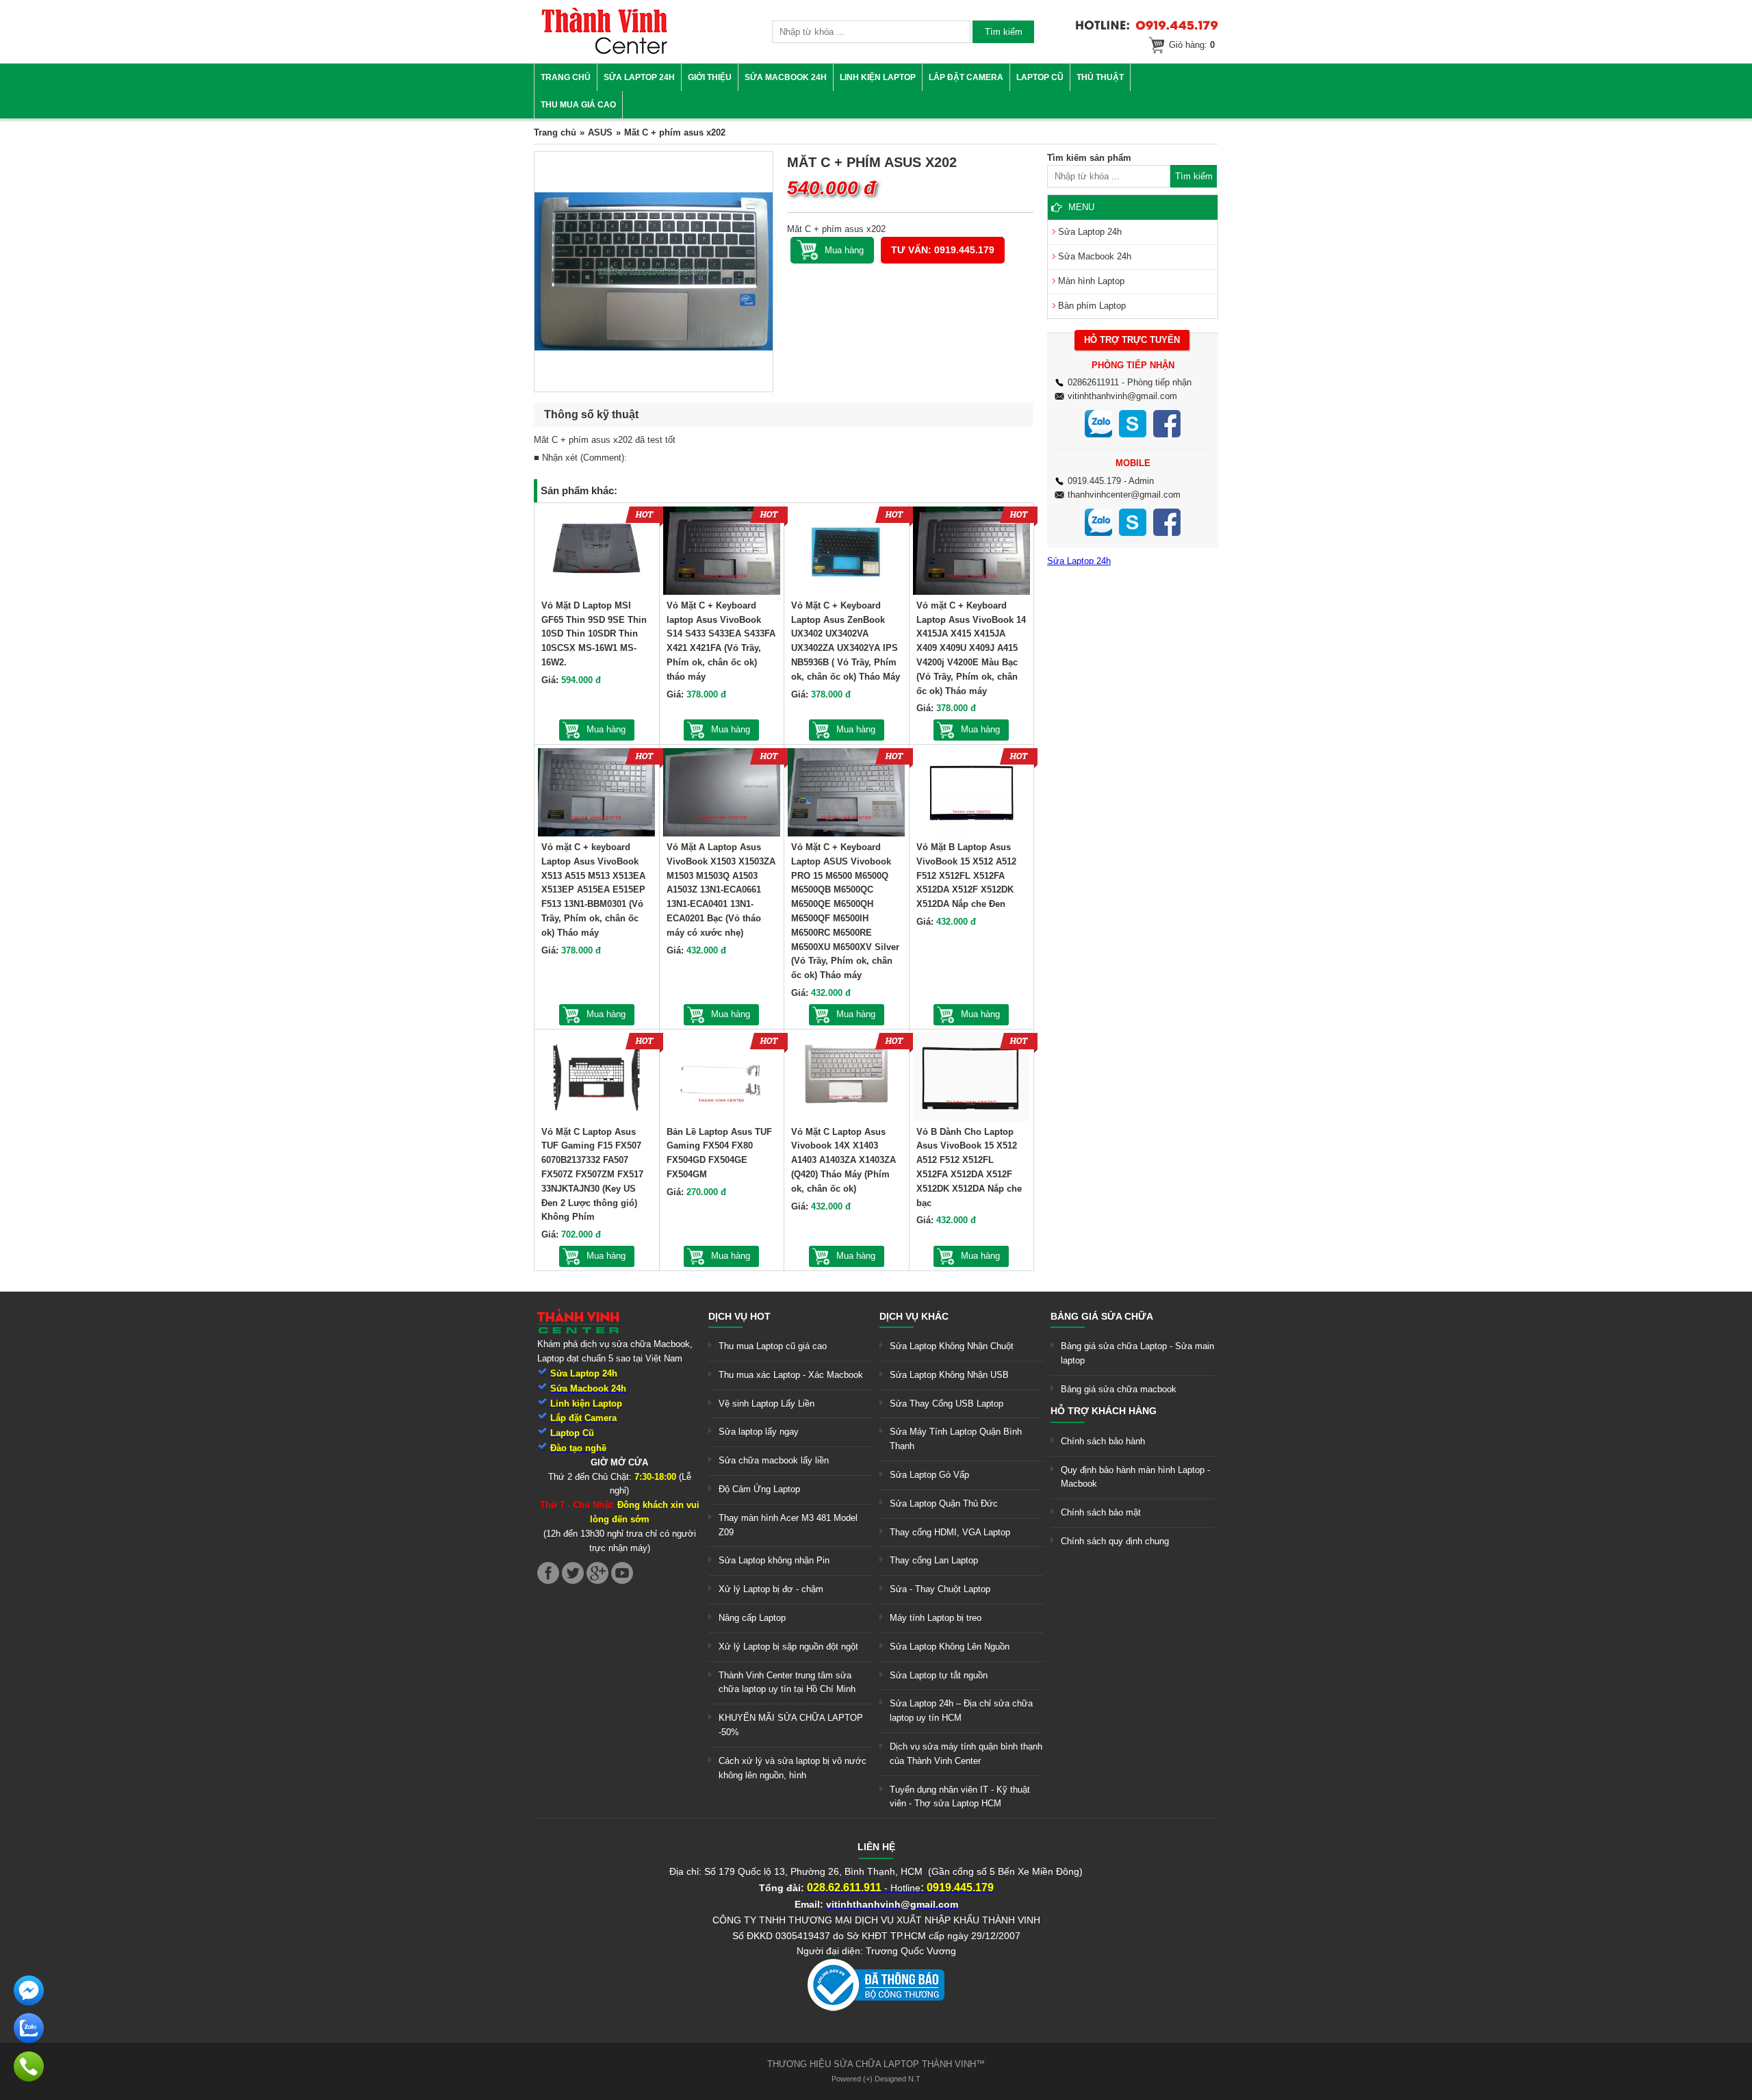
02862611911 (1093, 382)
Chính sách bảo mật (1101, 1512)
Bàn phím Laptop (1092, 306)
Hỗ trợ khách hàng (1104, 1411)
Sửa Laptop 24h (639, 77)
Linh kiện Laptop (878, 77)
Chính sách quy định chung (1115, 1541)
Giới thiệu (710, 77)
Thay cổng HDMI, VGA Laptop (950, 1532)
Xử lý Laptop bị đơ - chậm (771, 1589)
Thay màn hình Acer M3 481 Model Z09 (788, 1525)
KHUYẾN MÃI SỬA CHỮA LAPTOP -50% (791, 1725)
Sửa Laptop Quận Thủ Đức (944, 1503)
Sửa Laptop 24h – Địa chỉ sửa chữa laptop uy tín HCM (961, 1711)
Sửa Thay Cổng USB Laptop (946, 1404)
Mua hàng (606, 729)
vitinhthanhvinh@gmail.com (1122, 396)
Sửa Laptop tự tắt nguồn (939, 1675)
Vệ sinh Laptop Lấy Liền (766, 1404)
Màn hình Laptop (1091, 281)
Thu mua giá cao (578, 105)
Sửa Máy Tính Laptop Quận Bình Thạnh (956, 1439)
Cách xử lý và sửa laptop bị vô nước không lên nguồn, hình (793, 1768)
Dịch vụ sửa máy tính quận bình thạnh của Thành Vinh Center (966, 1754)
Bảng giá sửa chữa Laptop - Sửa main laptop (1137, 1353)
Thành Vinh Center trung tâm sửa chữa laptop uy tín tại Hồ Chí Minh (787, 1682)
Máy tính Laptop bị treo (936, 1618)
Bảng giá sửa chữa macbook (1119, 1389)
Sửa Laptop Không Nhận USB (949, 1375)
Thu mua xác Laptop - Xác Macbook (791, 1375)
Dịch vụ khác (914, 1316)
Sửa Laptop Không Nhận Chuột (952, 1346)
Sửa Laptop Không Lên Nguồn (950, 1647)
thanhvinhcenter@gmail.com (1124, 495)
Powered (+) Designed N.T (876, 2079)
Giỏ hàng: (1192, 45)
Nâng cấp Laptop (752, 1618)
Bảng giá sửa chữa (1102, 1316)
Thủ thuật (1100, 77)
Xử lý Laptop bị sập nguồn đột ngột (788, 1647)
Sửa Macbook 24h (786, 77)
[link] (604, 52)
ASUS (600, 132)
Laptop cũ (1040, 77)
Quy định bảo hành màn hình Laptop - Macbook (1135, 1477)
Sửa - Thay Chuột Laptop (940, 1589)
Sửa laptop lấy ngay (759, 1432)
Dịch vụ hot (739, 1316)
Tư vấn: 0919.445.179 (943, 250)
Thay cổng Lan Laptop (934, 1560)
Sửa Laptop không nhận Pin (774, 1560)
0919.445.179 (1094, 481)
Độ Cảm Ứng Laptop (759, 1489)
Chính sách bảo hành (1103, 1441)
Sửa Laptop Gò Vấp (929, 1475)
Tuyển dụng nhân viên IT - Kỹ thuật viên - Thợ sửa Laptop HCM (960, 1797)
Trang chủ (566, 77)
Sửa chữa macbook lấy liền (774, 1460)
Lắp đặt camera (966, 77)
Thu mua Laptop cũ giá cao (773, 1346)
